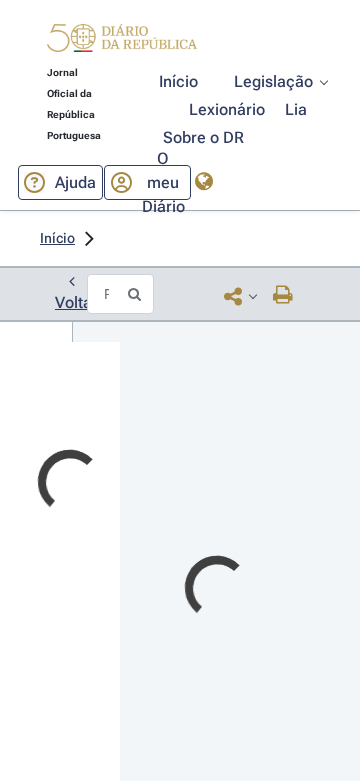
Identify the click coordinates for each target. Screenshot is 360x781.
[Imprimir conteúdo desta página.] (283, 296)
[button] (122, 41)
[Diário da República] (122, 42)
